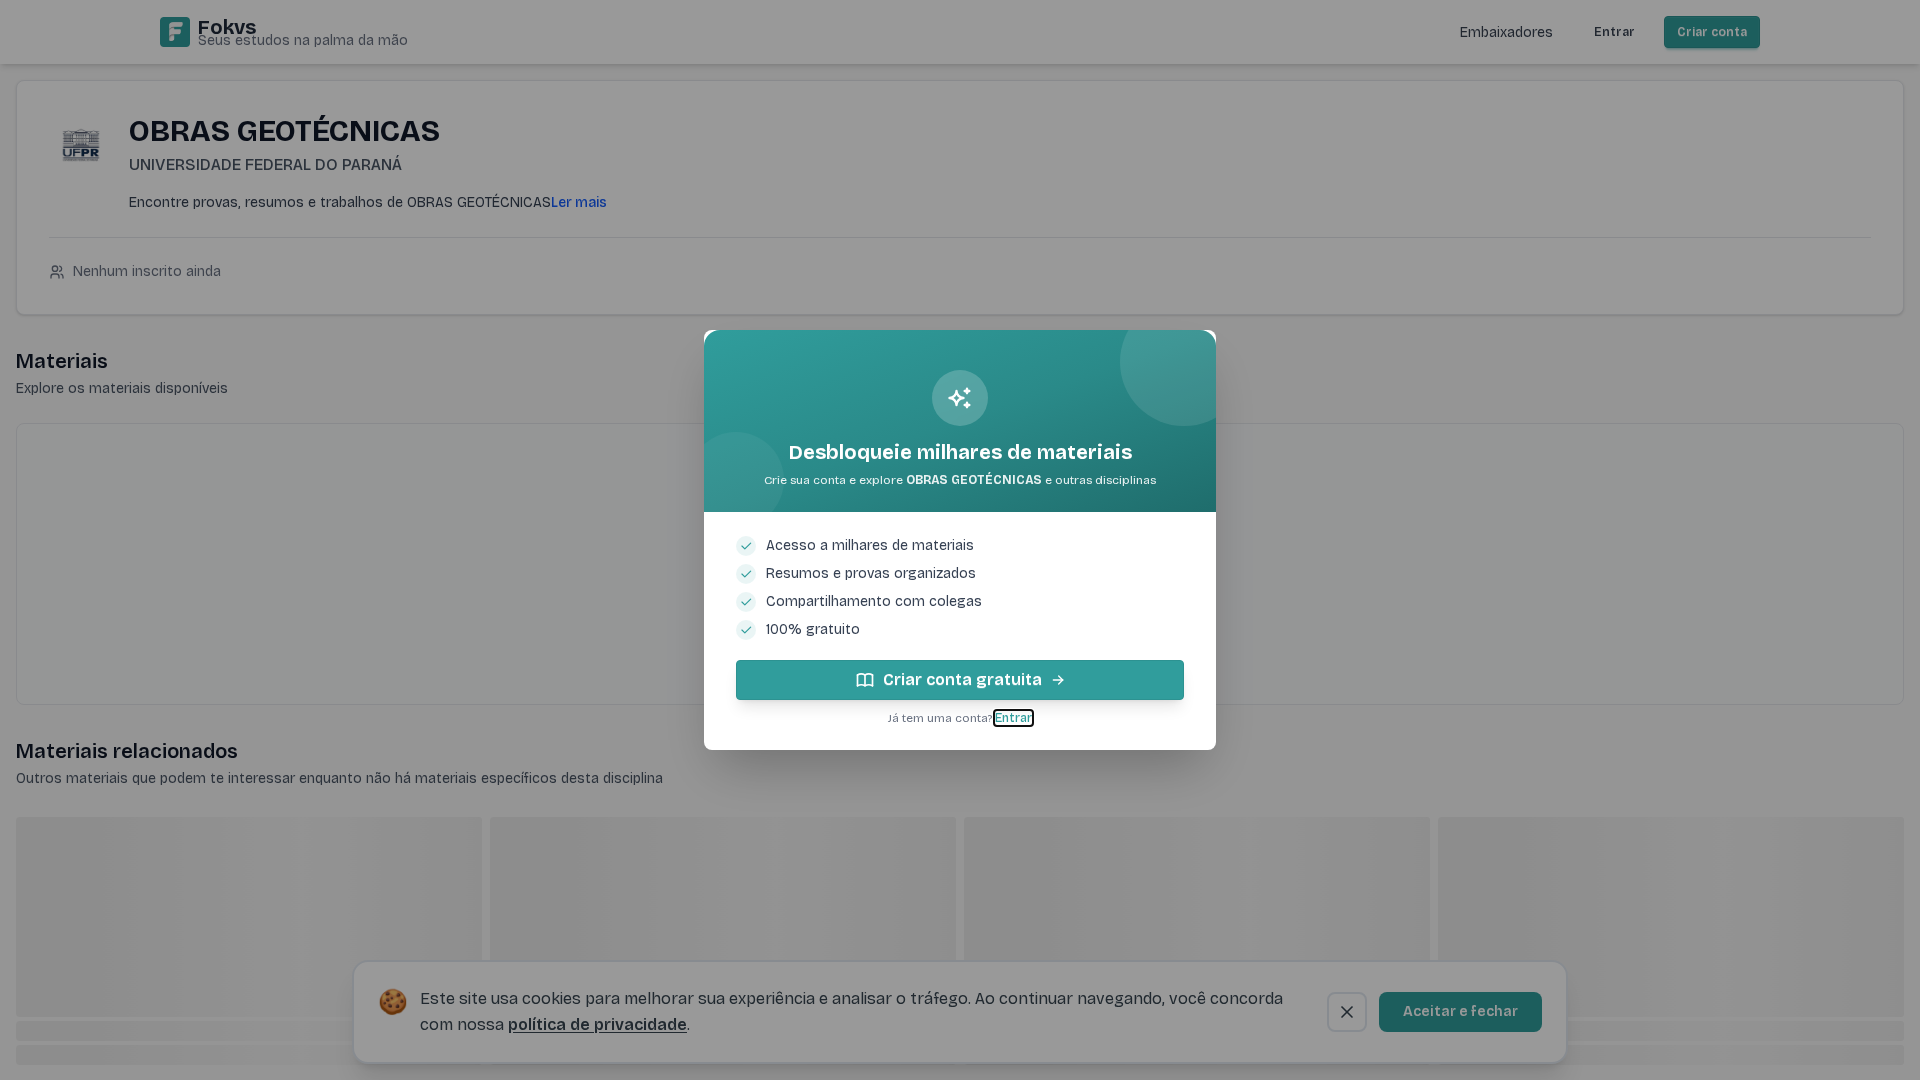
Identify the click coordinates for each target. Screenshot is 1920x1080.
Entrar (1013, 718)
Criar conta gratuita (962, 679)
